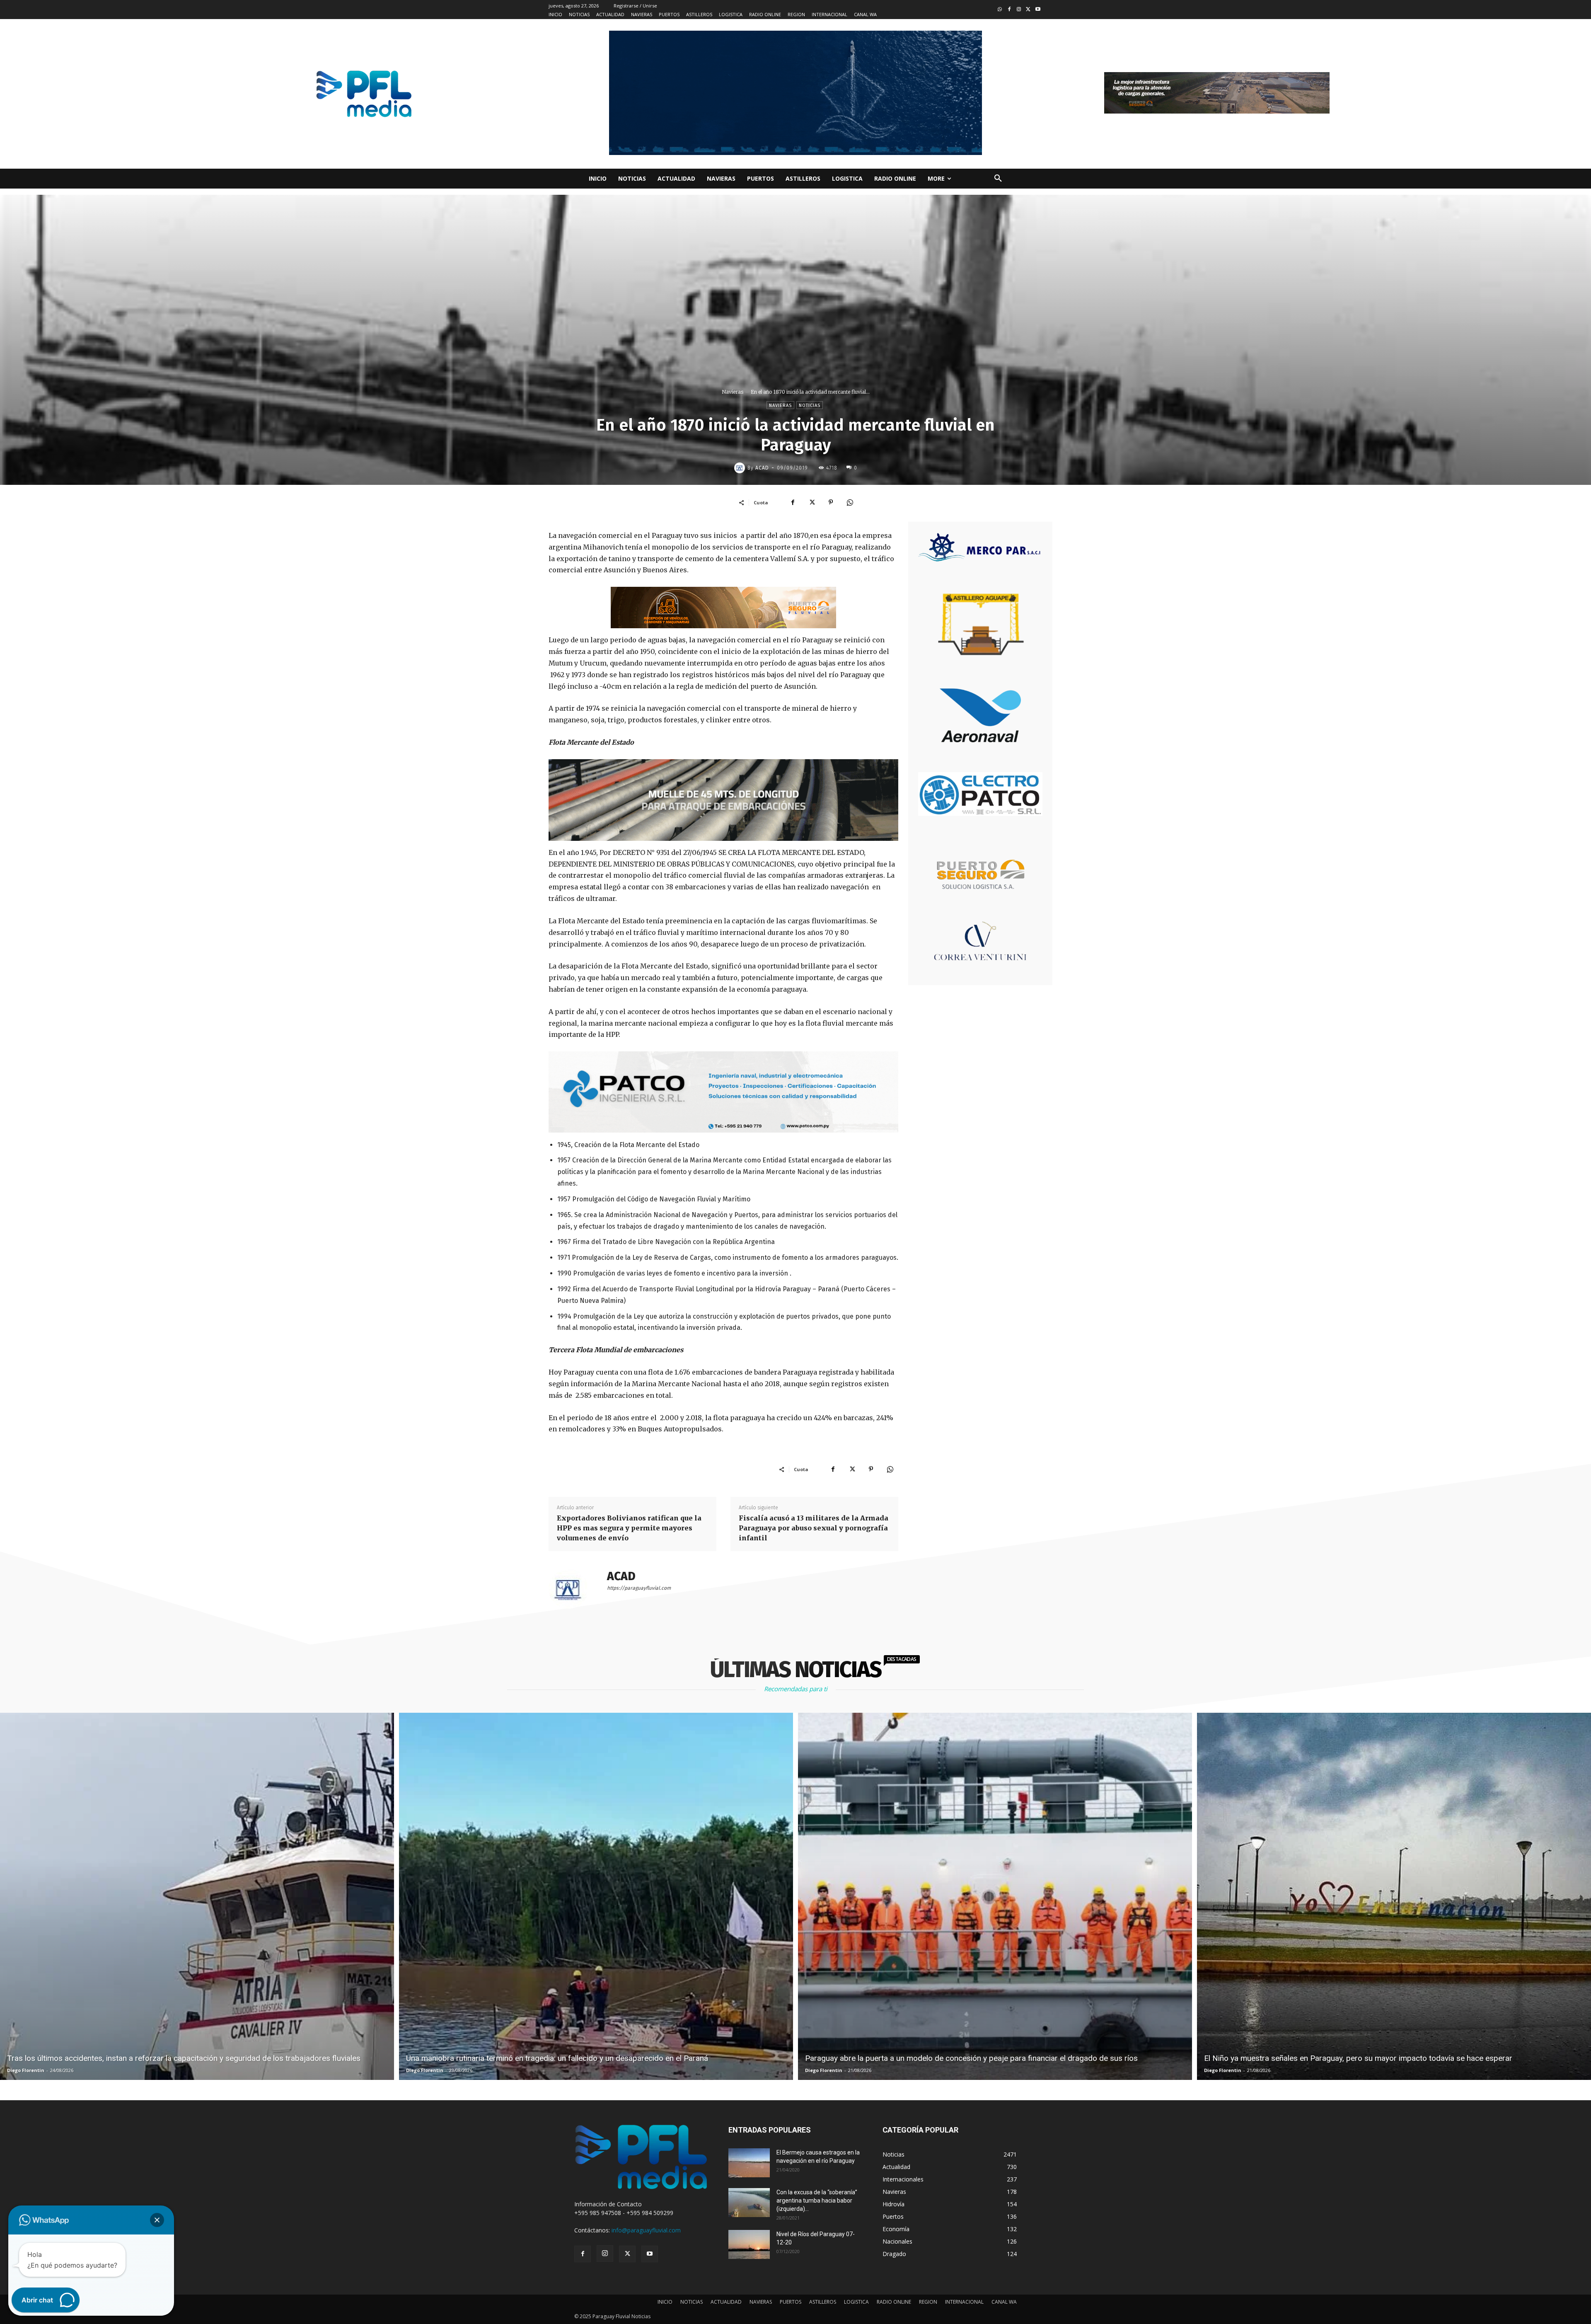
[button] (998, 179)
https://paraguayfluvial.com (639, 1588)
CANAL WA (1004, 2302)
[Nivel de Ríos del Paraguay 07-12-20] (749, 2244)
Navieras (733, 392)
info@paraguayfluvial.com (646, 2230)
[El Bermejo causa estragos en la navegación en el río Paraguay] (749, 2163)
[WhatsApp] (850, 502)
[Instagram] (1019, 10)
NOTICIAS (692, 2302)
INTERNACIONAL (964, 2302)
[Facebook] (1009, 10)
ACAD (762, 468)
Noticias (810, 405)
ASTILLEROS (823, 2302)
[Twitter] (1028, 10)
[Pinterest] (831, 502)
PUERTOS (791, 2302)
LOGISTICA (856, 2302)
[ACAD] (741, 468)
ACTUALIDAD (726, 2302)
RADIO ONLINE (894, 2302)
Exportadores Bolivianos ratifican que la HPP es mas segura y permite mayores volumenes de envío (629, 1528)
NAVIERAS (761, 2302)
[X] (812, 502)
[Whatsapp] (1000, 10)
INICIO (665, 2302)
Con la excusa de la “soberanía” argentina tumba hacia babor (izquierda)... (817, 2201)
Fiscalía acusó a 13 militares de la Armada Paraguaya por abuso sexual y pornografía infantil (814, 1528)
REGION (928, 2302)
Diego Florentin (26, 2070)
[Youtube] (1038, 10)
